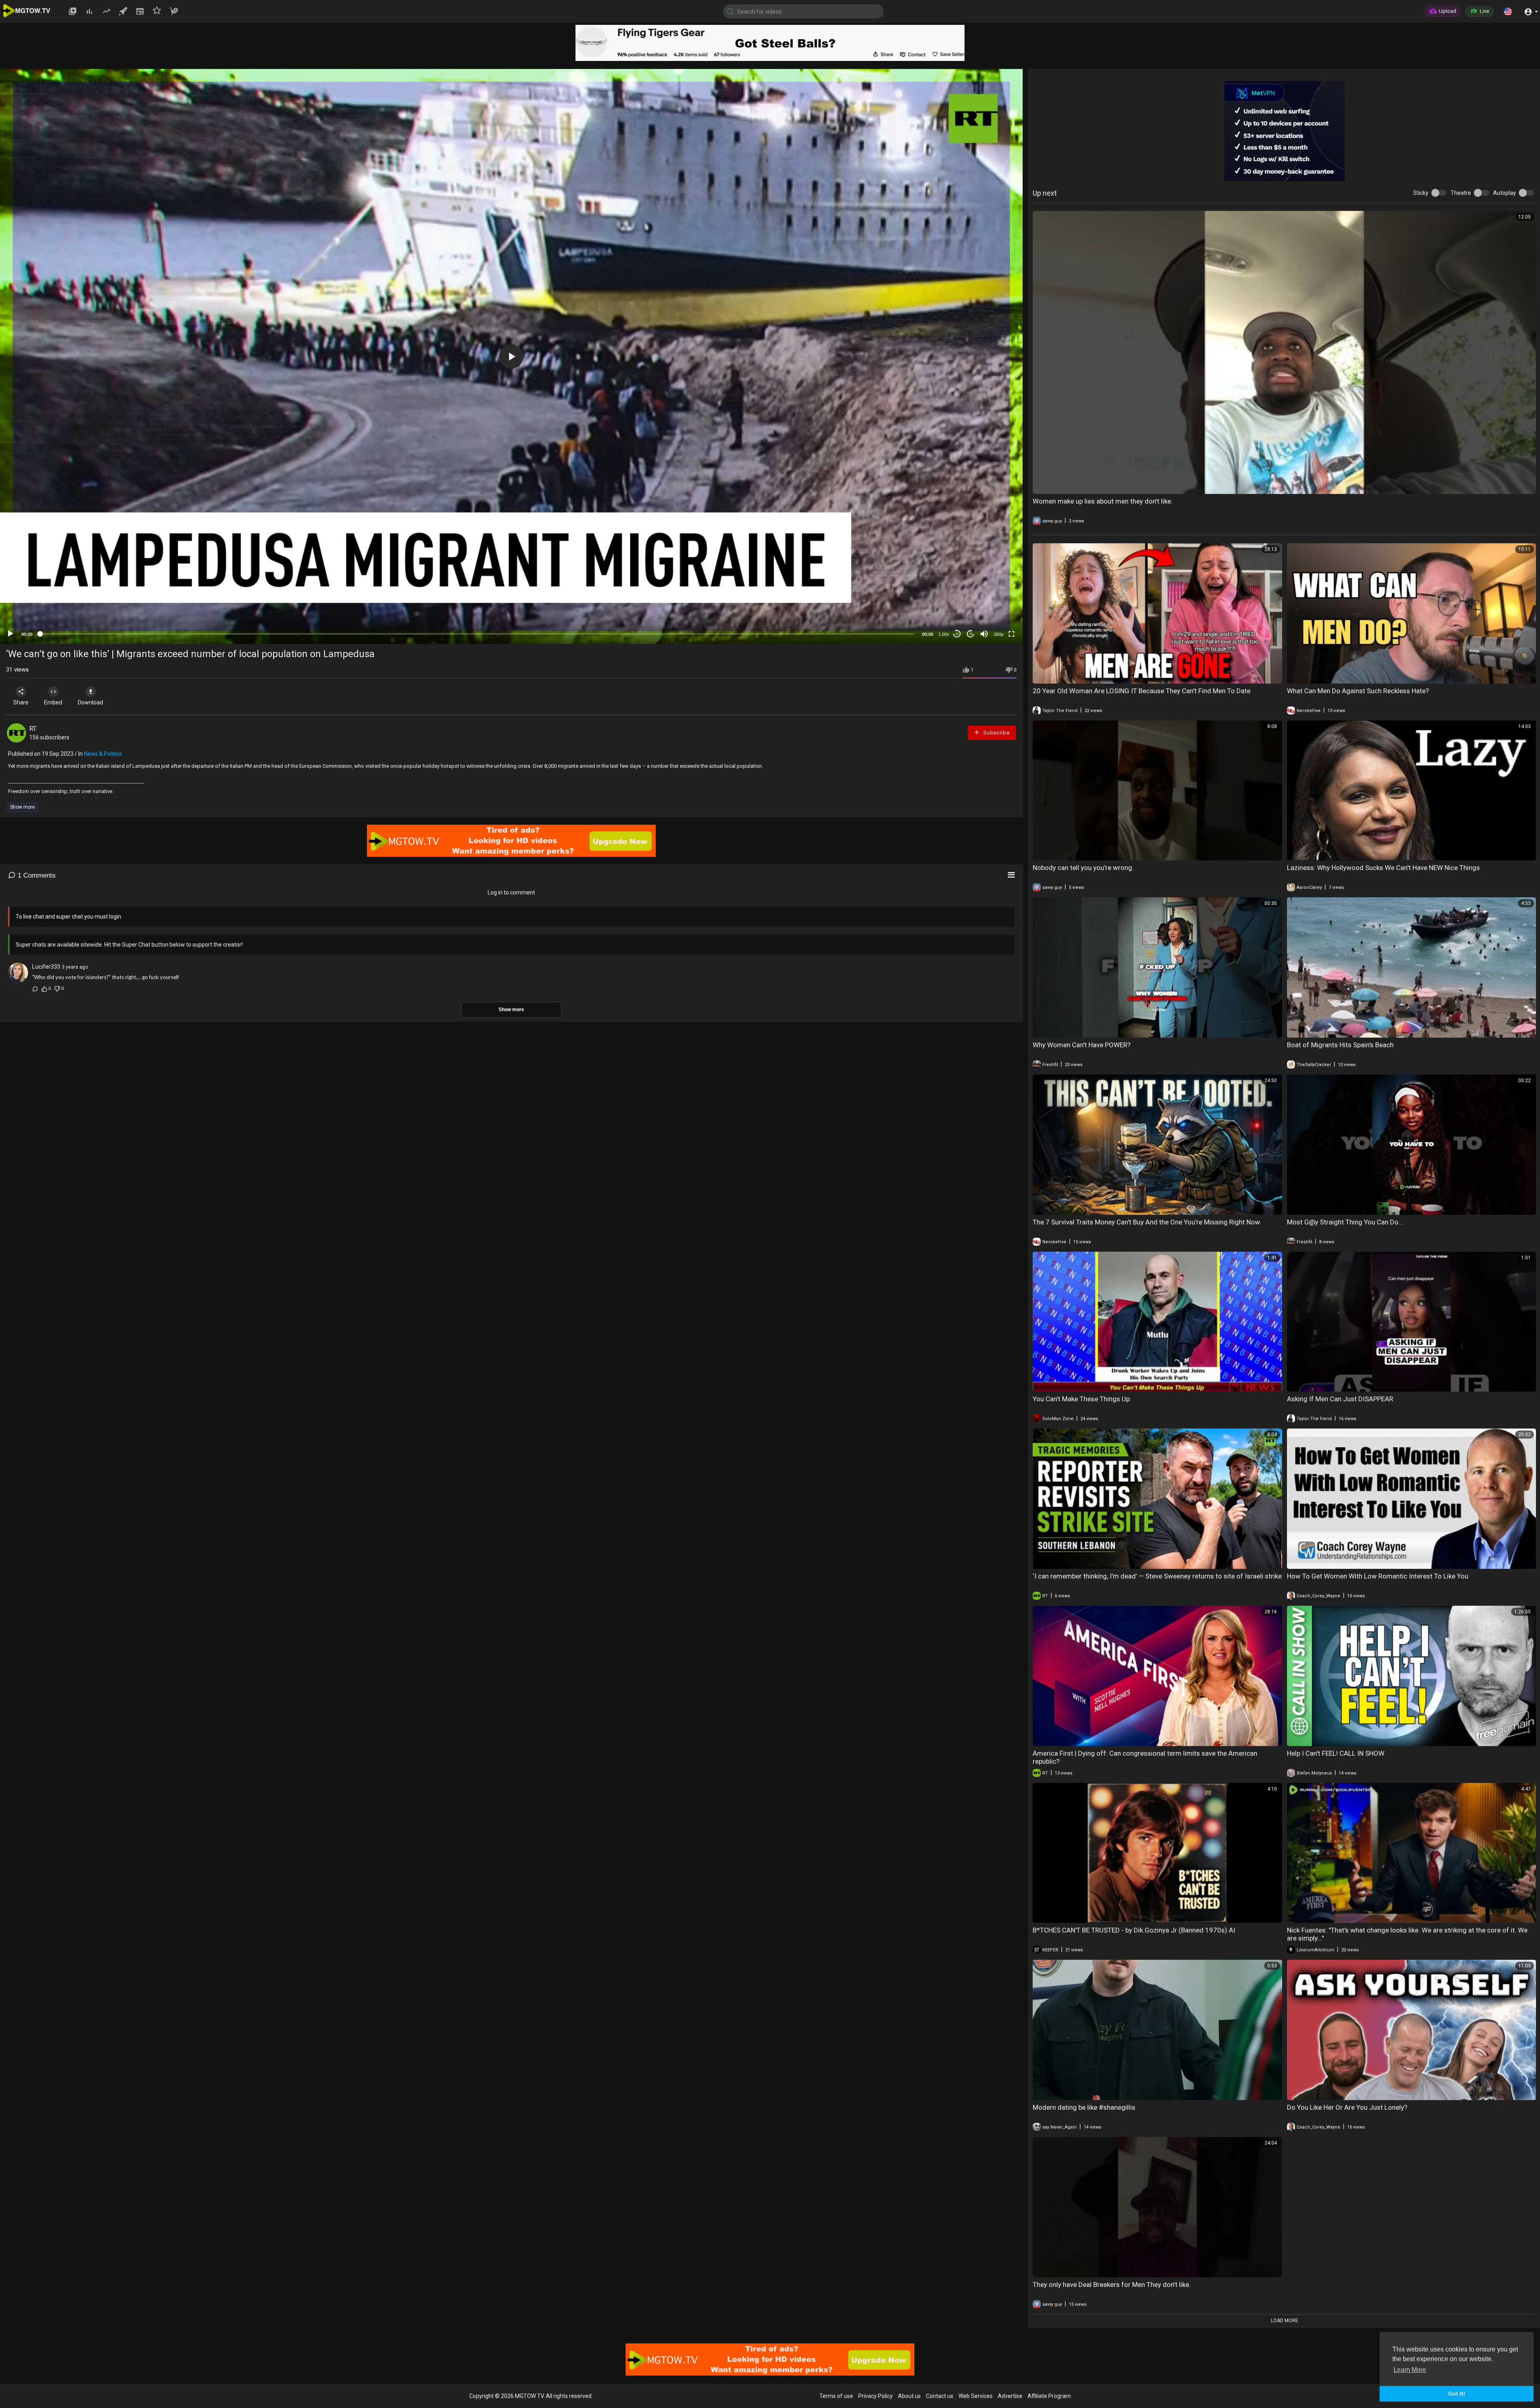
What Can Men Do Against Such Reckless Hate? (1358, 691)
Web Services (976, 2396)
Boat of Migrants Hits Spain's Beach (1340, 1045)
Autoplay (1505, 193)
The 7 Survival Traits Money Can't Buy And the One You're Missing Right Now (1146, 1222)
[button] (1508, 11)
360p (999, 634)
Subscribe (996, 733)
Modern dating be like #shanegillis (1084, 2107)
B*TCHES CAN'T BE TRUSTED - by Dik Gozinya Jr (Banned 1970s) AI (1134, 1930)
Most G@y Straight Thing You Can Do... (1345, 1222)
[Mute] (984, 634)
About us (909, 2396)
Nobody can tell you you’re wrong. (1083, 868)
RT (33, 729)
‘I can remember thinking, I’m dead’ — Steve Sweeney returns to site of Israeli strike (1157, 1576)
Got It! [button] (1457, 2394)
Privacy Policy (875, 2396)
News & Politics (103, 754)
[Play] (10, 634)
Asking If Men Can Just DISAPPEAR (1340, 1399)
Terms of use (836, 2396)
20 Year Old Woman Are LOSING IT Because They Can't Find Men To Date (1142, 691)
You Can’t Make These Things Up (1081, 1399)
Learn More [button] (1410, 2370)
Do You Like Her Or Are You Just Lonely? (1347, 2107)
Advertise (1010, 2396)
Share (21, 702)
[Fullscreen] (1011, 634)
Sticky (1421, 193)
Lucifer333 (46, 967)
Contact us (940, 2396)
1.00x (944, 634)
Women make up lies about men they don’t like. (1103, 501)
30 (957, 634)
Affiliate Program (1049, 2396)
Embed (53, 702)
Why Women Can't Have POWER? (1082, 1045)
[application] (511, 356)
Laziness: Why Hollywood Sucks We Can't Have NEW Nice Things (1383, 868)
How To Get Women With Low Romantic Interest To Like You (1378, 1576)
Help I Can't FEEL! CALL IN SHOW (1336, 1753)
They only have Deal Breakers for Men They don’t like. (1112, 2285)
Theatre (1461, 193)
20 (971, 634)
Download (90, 702)
